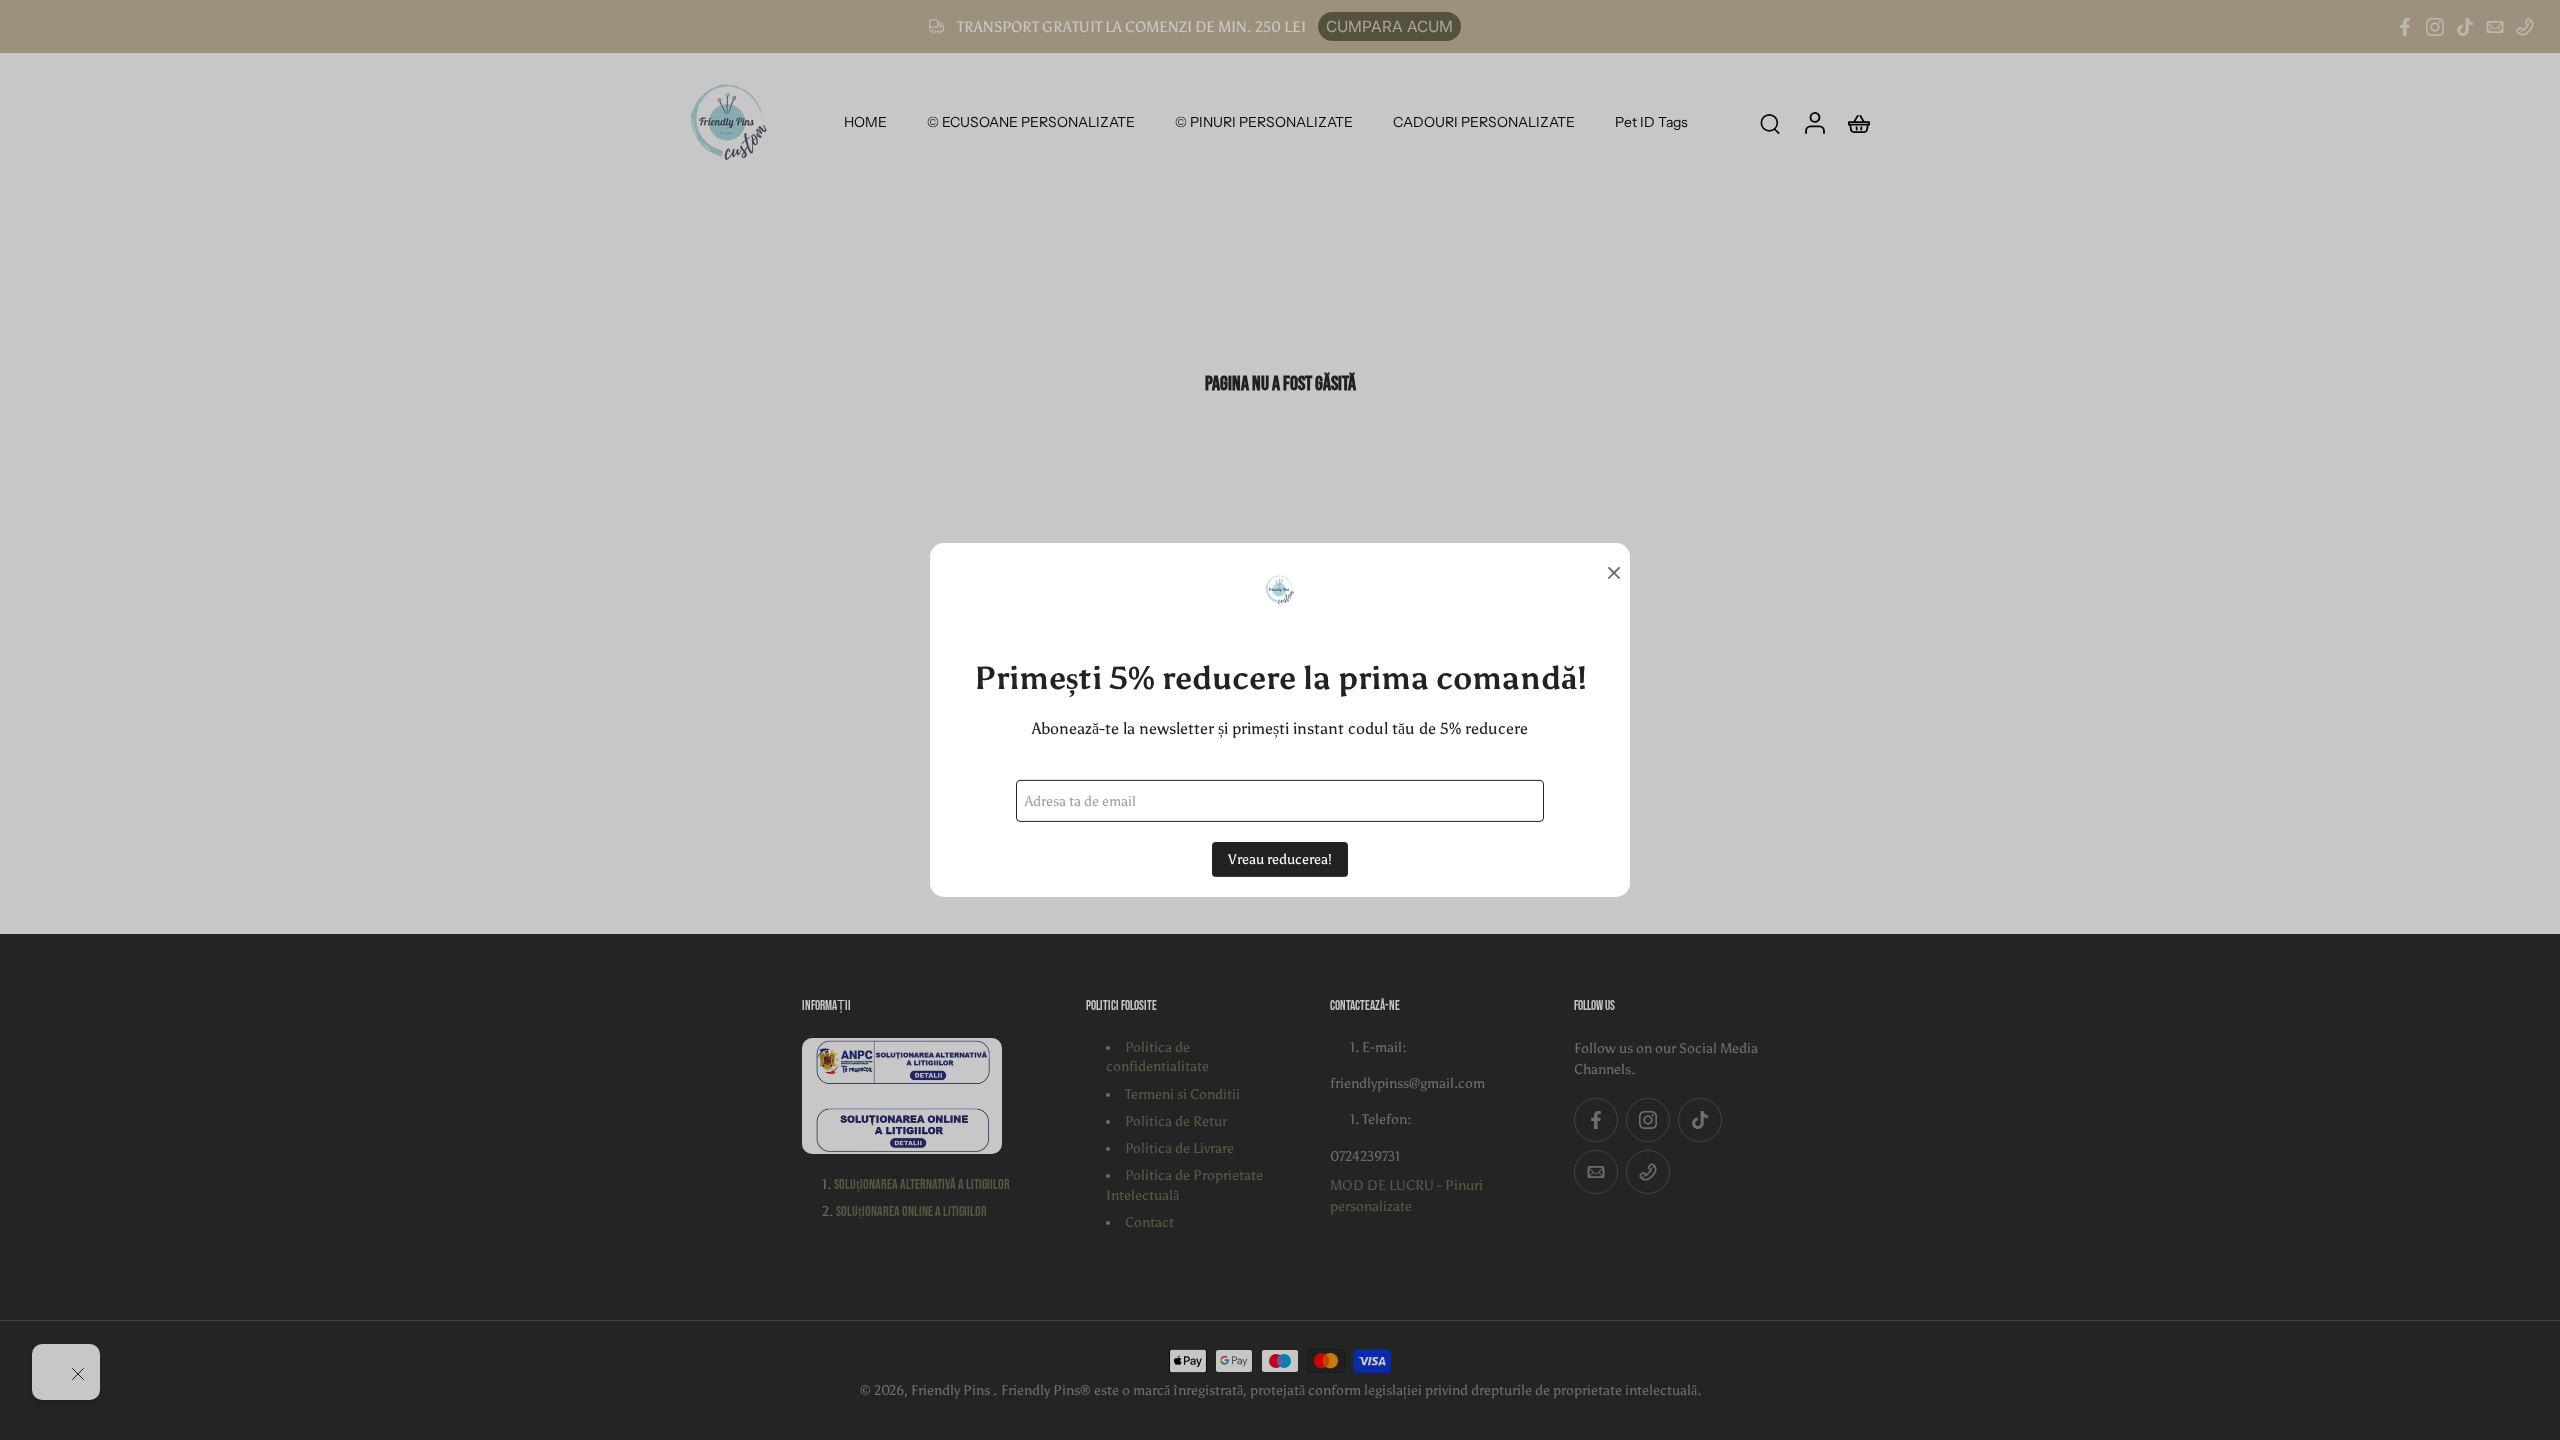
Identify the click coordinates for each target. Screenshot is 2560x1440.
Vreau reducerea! (1280, 859)
